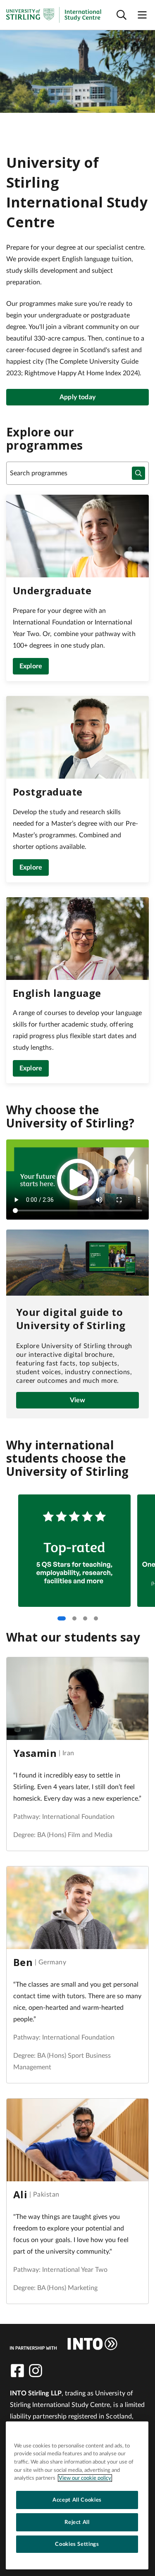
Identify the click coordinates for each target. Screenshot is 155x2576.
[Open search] (122, 15)
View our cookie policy (85, 2478)
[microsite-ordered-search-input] (138, 473)
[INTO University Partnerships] (64, 2344)
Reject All (77, 2522)
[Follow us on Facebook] (17, 2371)
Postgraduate (48, 792)
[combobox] (77, 473)
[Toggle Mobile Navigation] (142, 15)
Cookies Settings (77, 2544)
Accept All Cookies (77, 2500)
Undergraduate (52, 590)
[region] (77, 2495)
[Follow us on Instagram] (36, 2371)
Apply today (77, 397)
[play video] (78, 1180)
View (78, 1400)
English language (57, 993)
